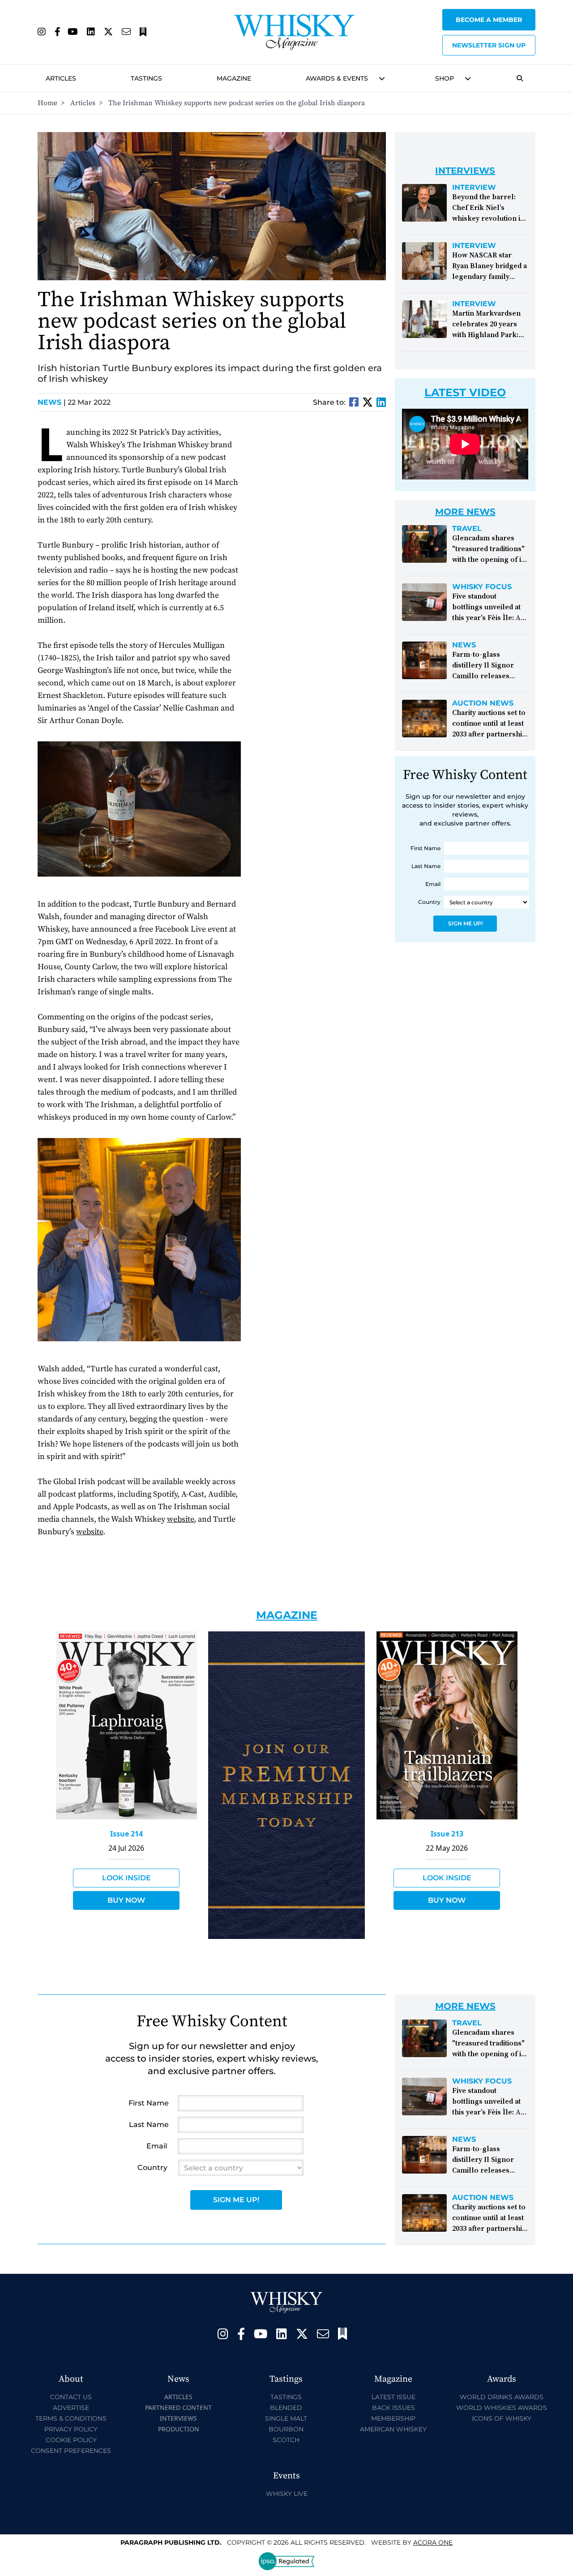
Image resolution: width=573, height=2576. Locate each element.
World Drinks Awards (502, 2397)
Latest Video (465, 392)
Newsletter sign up (489, 45)
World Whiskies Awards (502, 2408)
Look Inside (126, 1878)
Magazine (234, 78)
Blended (286, 2408)
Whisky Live (287, 2494)
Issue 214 (126, 1834)
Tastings (146, 78)
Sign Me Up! (465, 923)
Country (429, 902)
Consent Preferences (71, 2451)
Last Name (426, 866)
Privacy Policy (71, 2429)
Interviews (178, 2418)
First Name (425, 848)
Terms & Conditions (71, 2418)
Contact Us (71, 2397)
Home (47, 103)
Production (179, 2429)
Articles (61, 78)
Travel (467, 529)
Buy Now (126, 1900)
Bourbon (286, 2429)
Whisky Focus (482, 587)
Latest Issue (393, 2397)
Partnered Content (178, 2407)
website (180, 1519)
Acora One (433, 2542)
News (52, 402)
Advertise (71, 2408)
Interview (474, 188)
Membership (393, 2418)
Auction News (483, 703)
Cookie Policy (71, 2440)
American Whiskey (393, 2429)
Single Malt (286, 2418)
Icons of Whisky (502, 2418)
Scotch (286, 2440)
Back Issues (393, 2408)
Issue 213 (447, 1834)
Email (433, 884)
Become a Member (489, 20)
